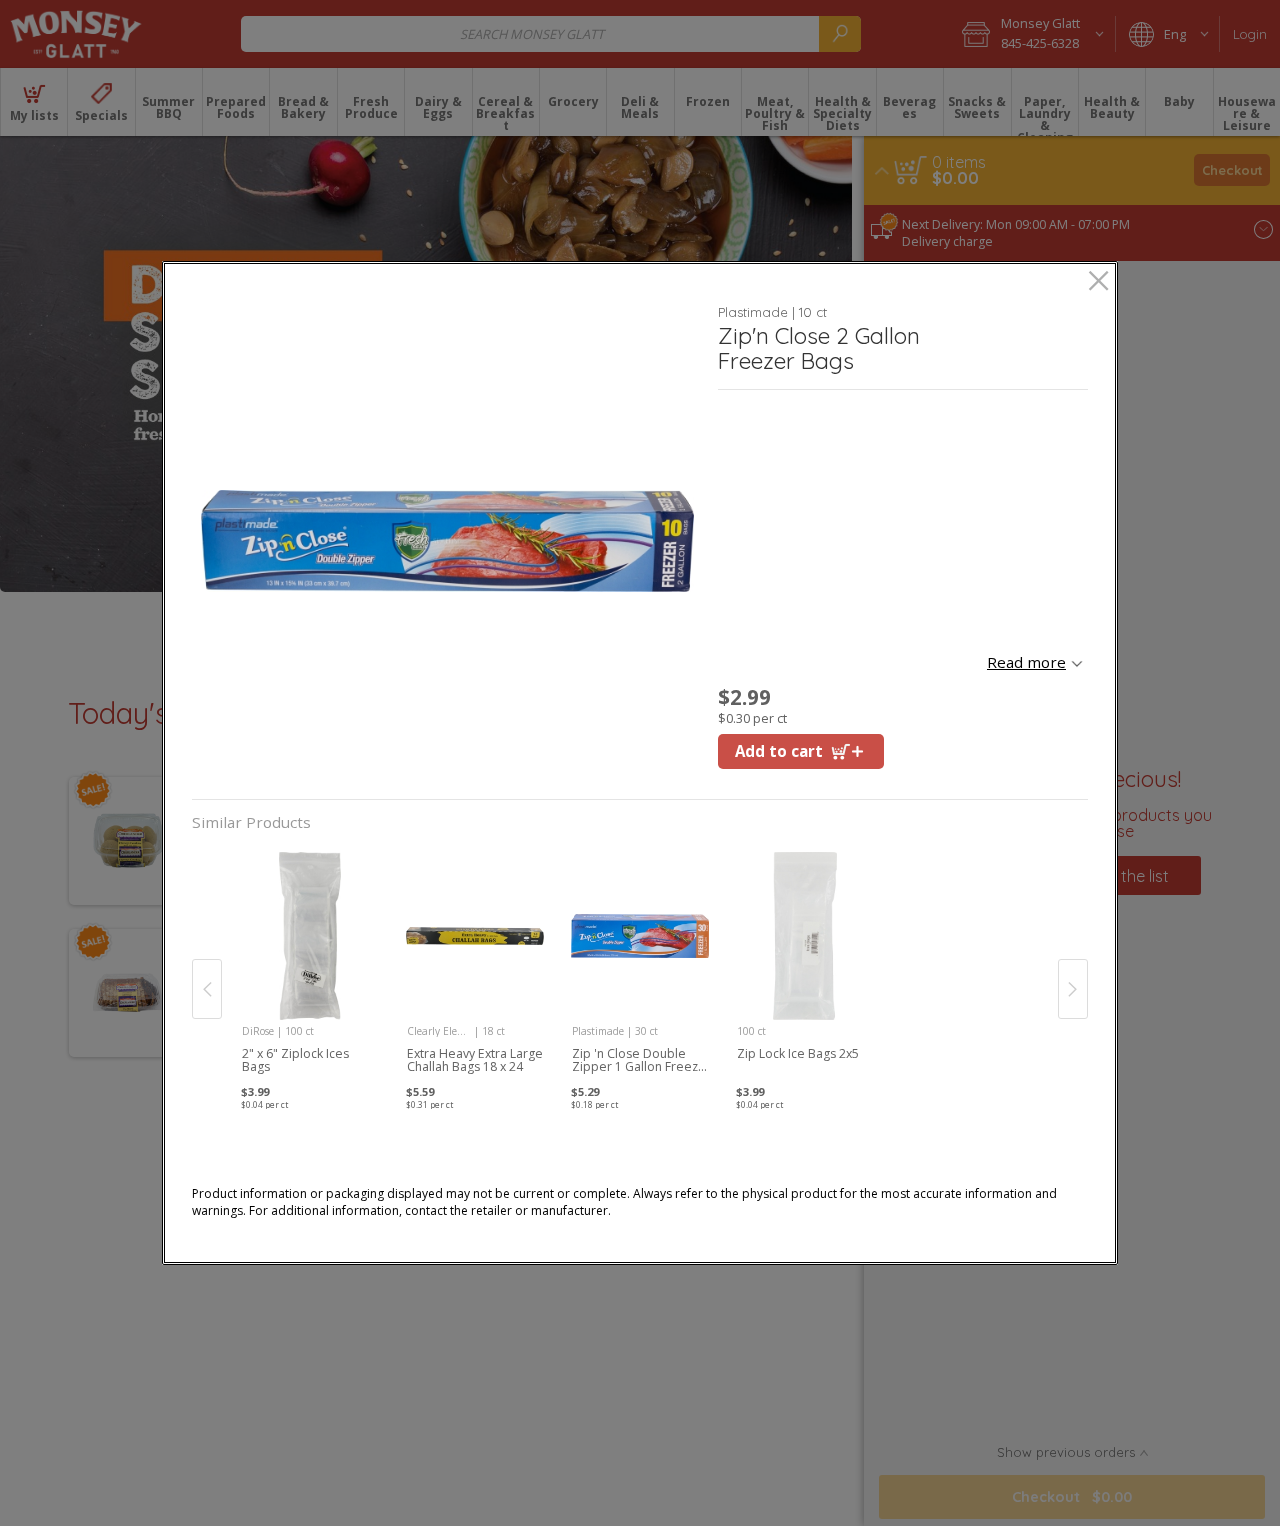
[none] (310, 969)
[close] (1098, 282)
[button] (447, 540)
